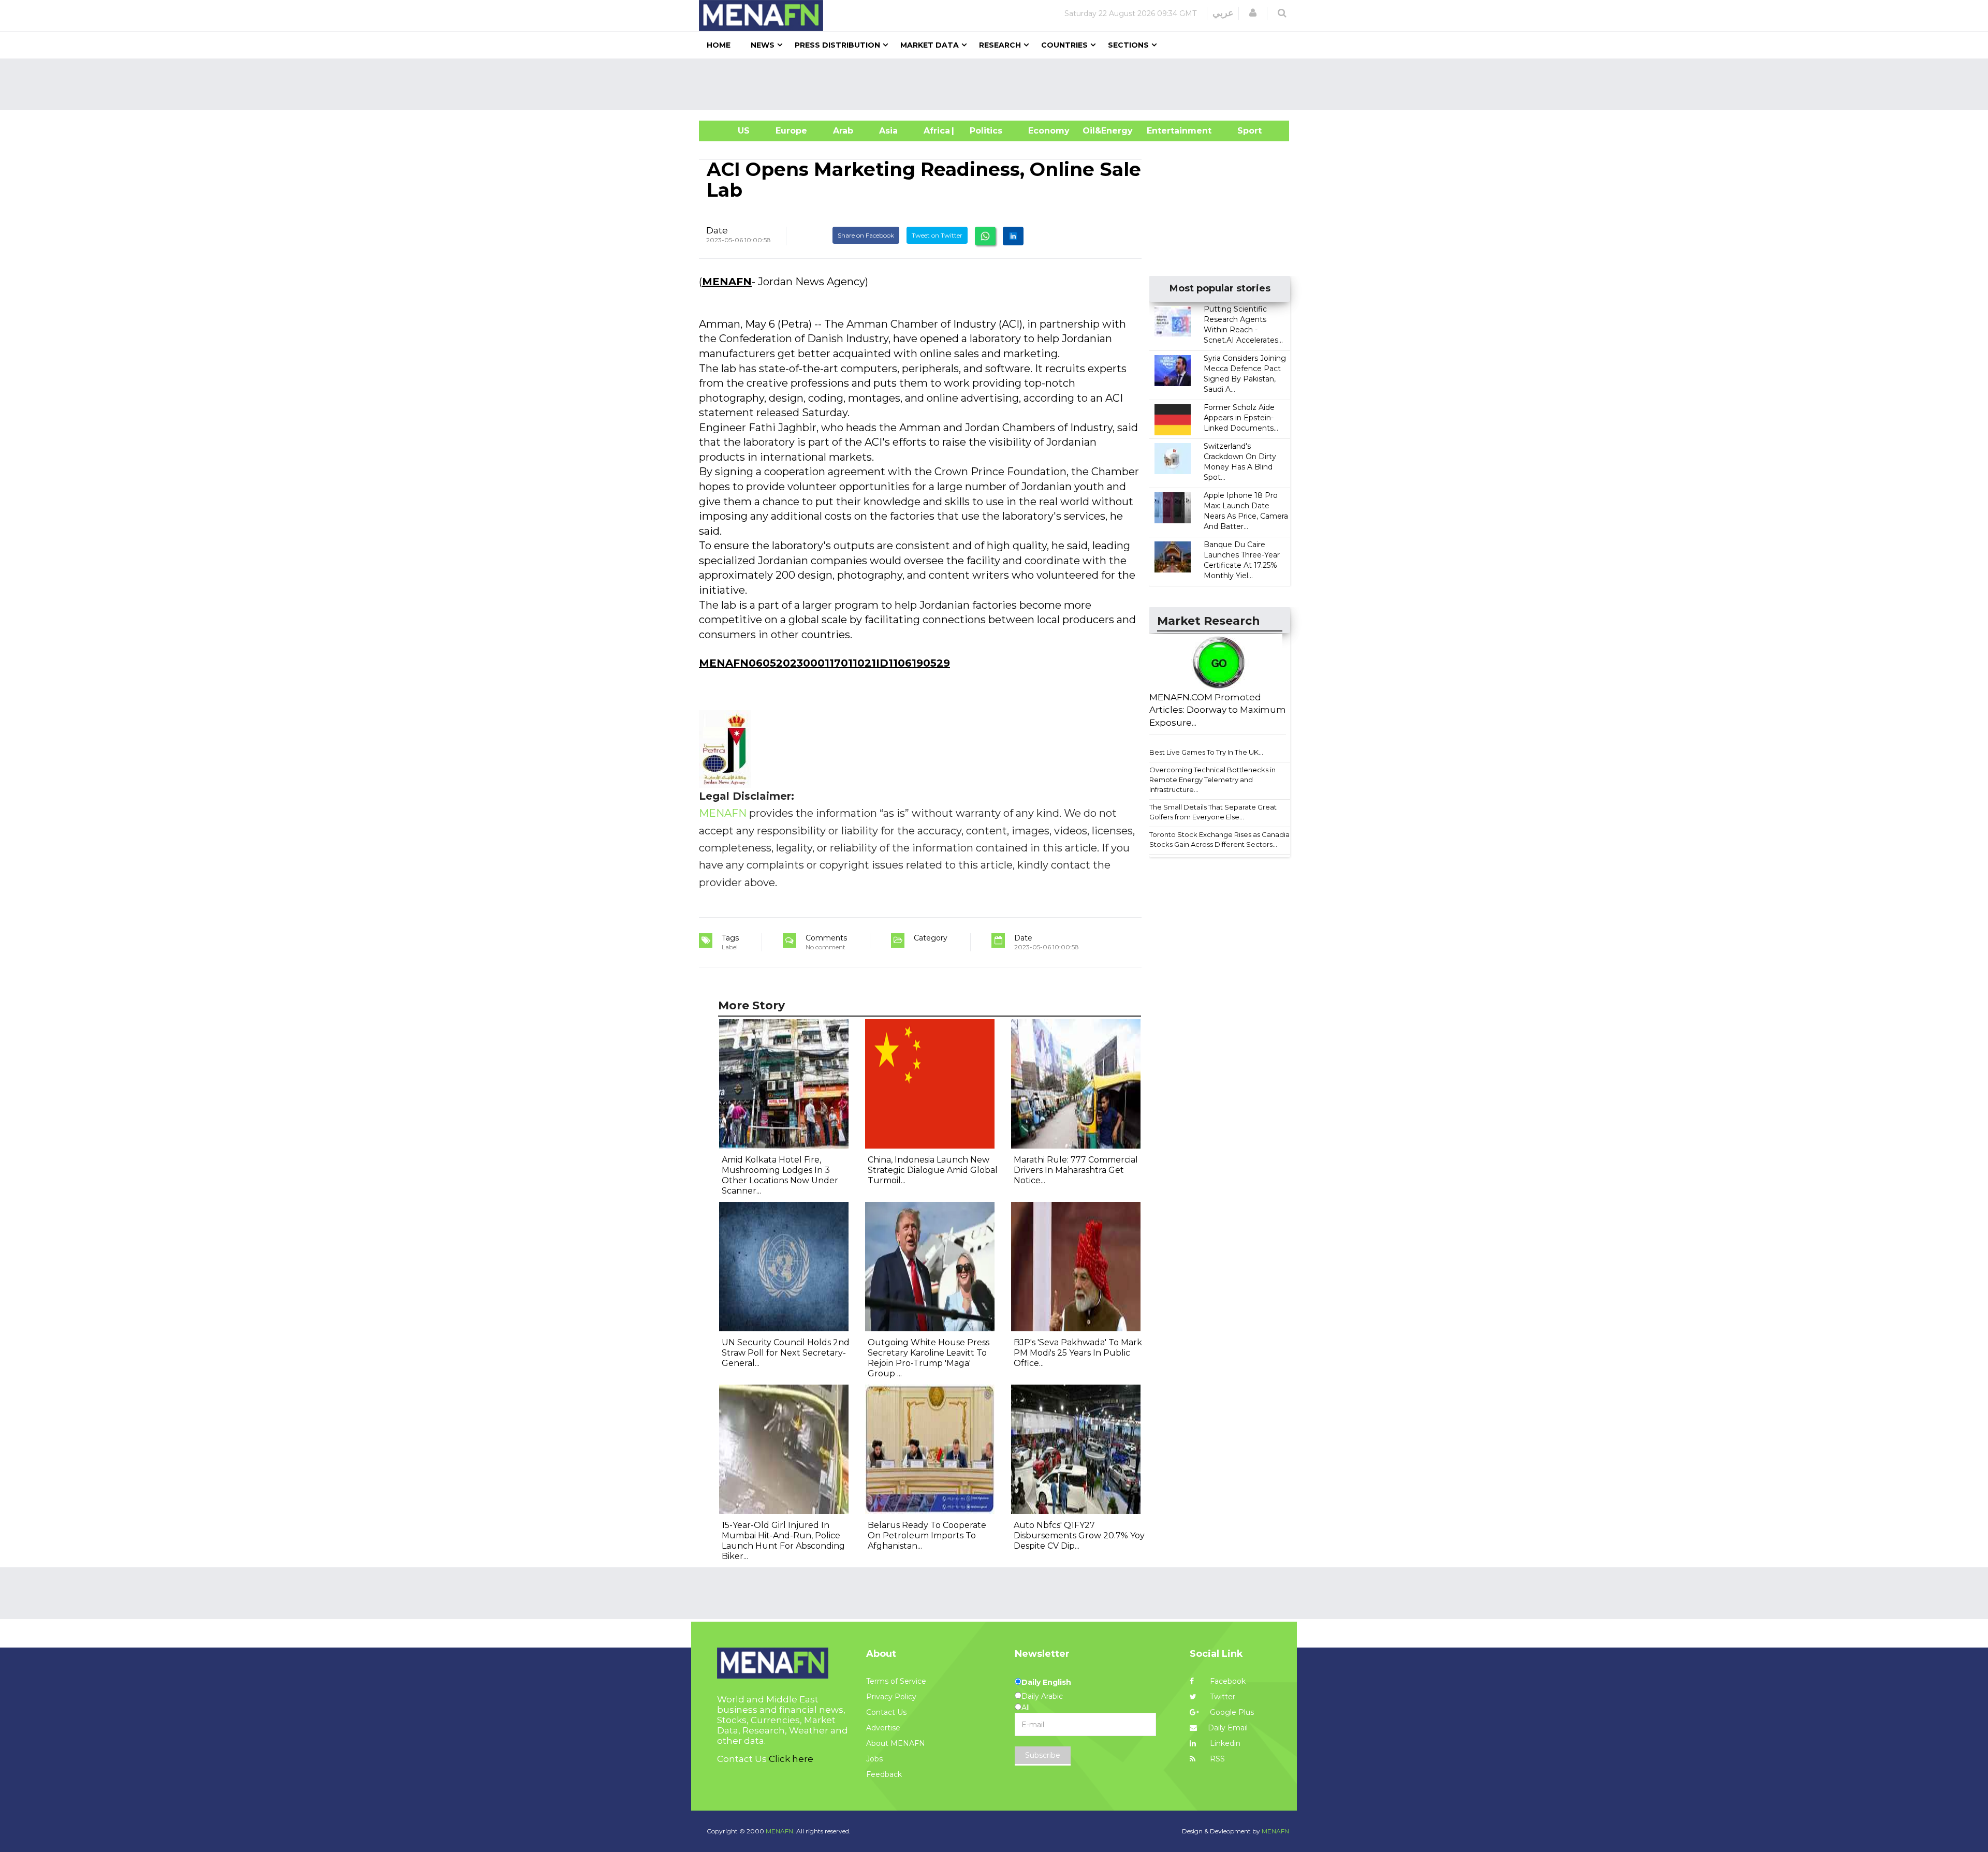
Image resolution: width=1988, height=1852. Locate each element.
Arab (843, 131)
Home (719, 45)
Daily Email (1228, 1728)
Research (1000, 45)
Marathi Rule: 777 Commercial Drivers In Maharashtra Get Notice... (1076, 1170)
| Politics (983, 131)
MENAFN (727, 282)
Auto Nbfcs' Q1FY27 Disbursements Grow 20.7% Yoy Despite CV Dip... (1079, 1535)
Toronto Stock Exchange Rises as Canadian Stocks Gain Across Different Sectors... (1222, 839)
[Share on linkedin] (1013, 236)
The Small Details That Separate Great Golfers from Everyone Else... (1213, 812)
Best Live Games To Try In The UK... (1206, 752)
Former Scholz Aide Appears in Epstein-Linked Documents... (1241, 418)
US (731, 131)
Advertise (883, 1728)
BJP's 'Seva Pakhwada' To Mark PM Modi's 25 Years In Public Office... (1078, 1353)
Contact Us (886, 1712)
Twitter (1222, 1697)
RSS (1216, 1759)
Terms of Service (896, 1681)
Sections (1128, 45)
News (763, 45)
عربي (1223, 13)
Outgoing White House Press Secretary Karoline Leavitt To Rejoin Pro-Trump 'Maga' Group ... (929, 1358)
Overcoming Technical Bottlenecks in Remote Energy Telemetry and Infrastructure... (1212, 779)
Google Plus (1231, 1712)
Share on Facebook (866, 235)
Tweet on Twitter (937, 235)
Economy (1049, 131)
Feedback (884, 1774)
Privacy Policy (891, 1697)
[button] (1253, 13)
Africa (935, 131)
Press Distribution (837, 45)
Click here (791, 1759)
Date (717, 230)
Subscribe (1043, 1755)
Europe (791, 131)
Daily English (1046, 1682)
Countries (1064, 45)
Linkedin (1224, 1743)
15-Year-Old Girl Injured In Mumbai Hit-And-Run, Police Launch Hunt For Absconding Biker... (783, 1541)
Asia (888, 131)
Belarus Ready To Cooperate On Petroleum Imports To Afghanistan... (927, 1535)
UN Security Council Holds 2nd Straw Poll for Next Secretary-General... (786, 1353)
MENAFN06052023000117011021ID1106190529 (824, 663)
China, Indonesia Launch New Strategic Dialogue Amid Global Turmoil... (933, 1170)
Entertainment (1164, 131)
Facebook (1227, 1681)
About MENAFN (896, 1743)
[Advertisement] (998, 84)
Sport (1243, 131)
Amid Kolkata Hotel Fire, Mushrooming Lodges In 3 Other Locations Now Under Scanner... (780, 1175)
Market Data (930, 45)
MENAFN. (780, 1831)
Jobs (874, 1759)
